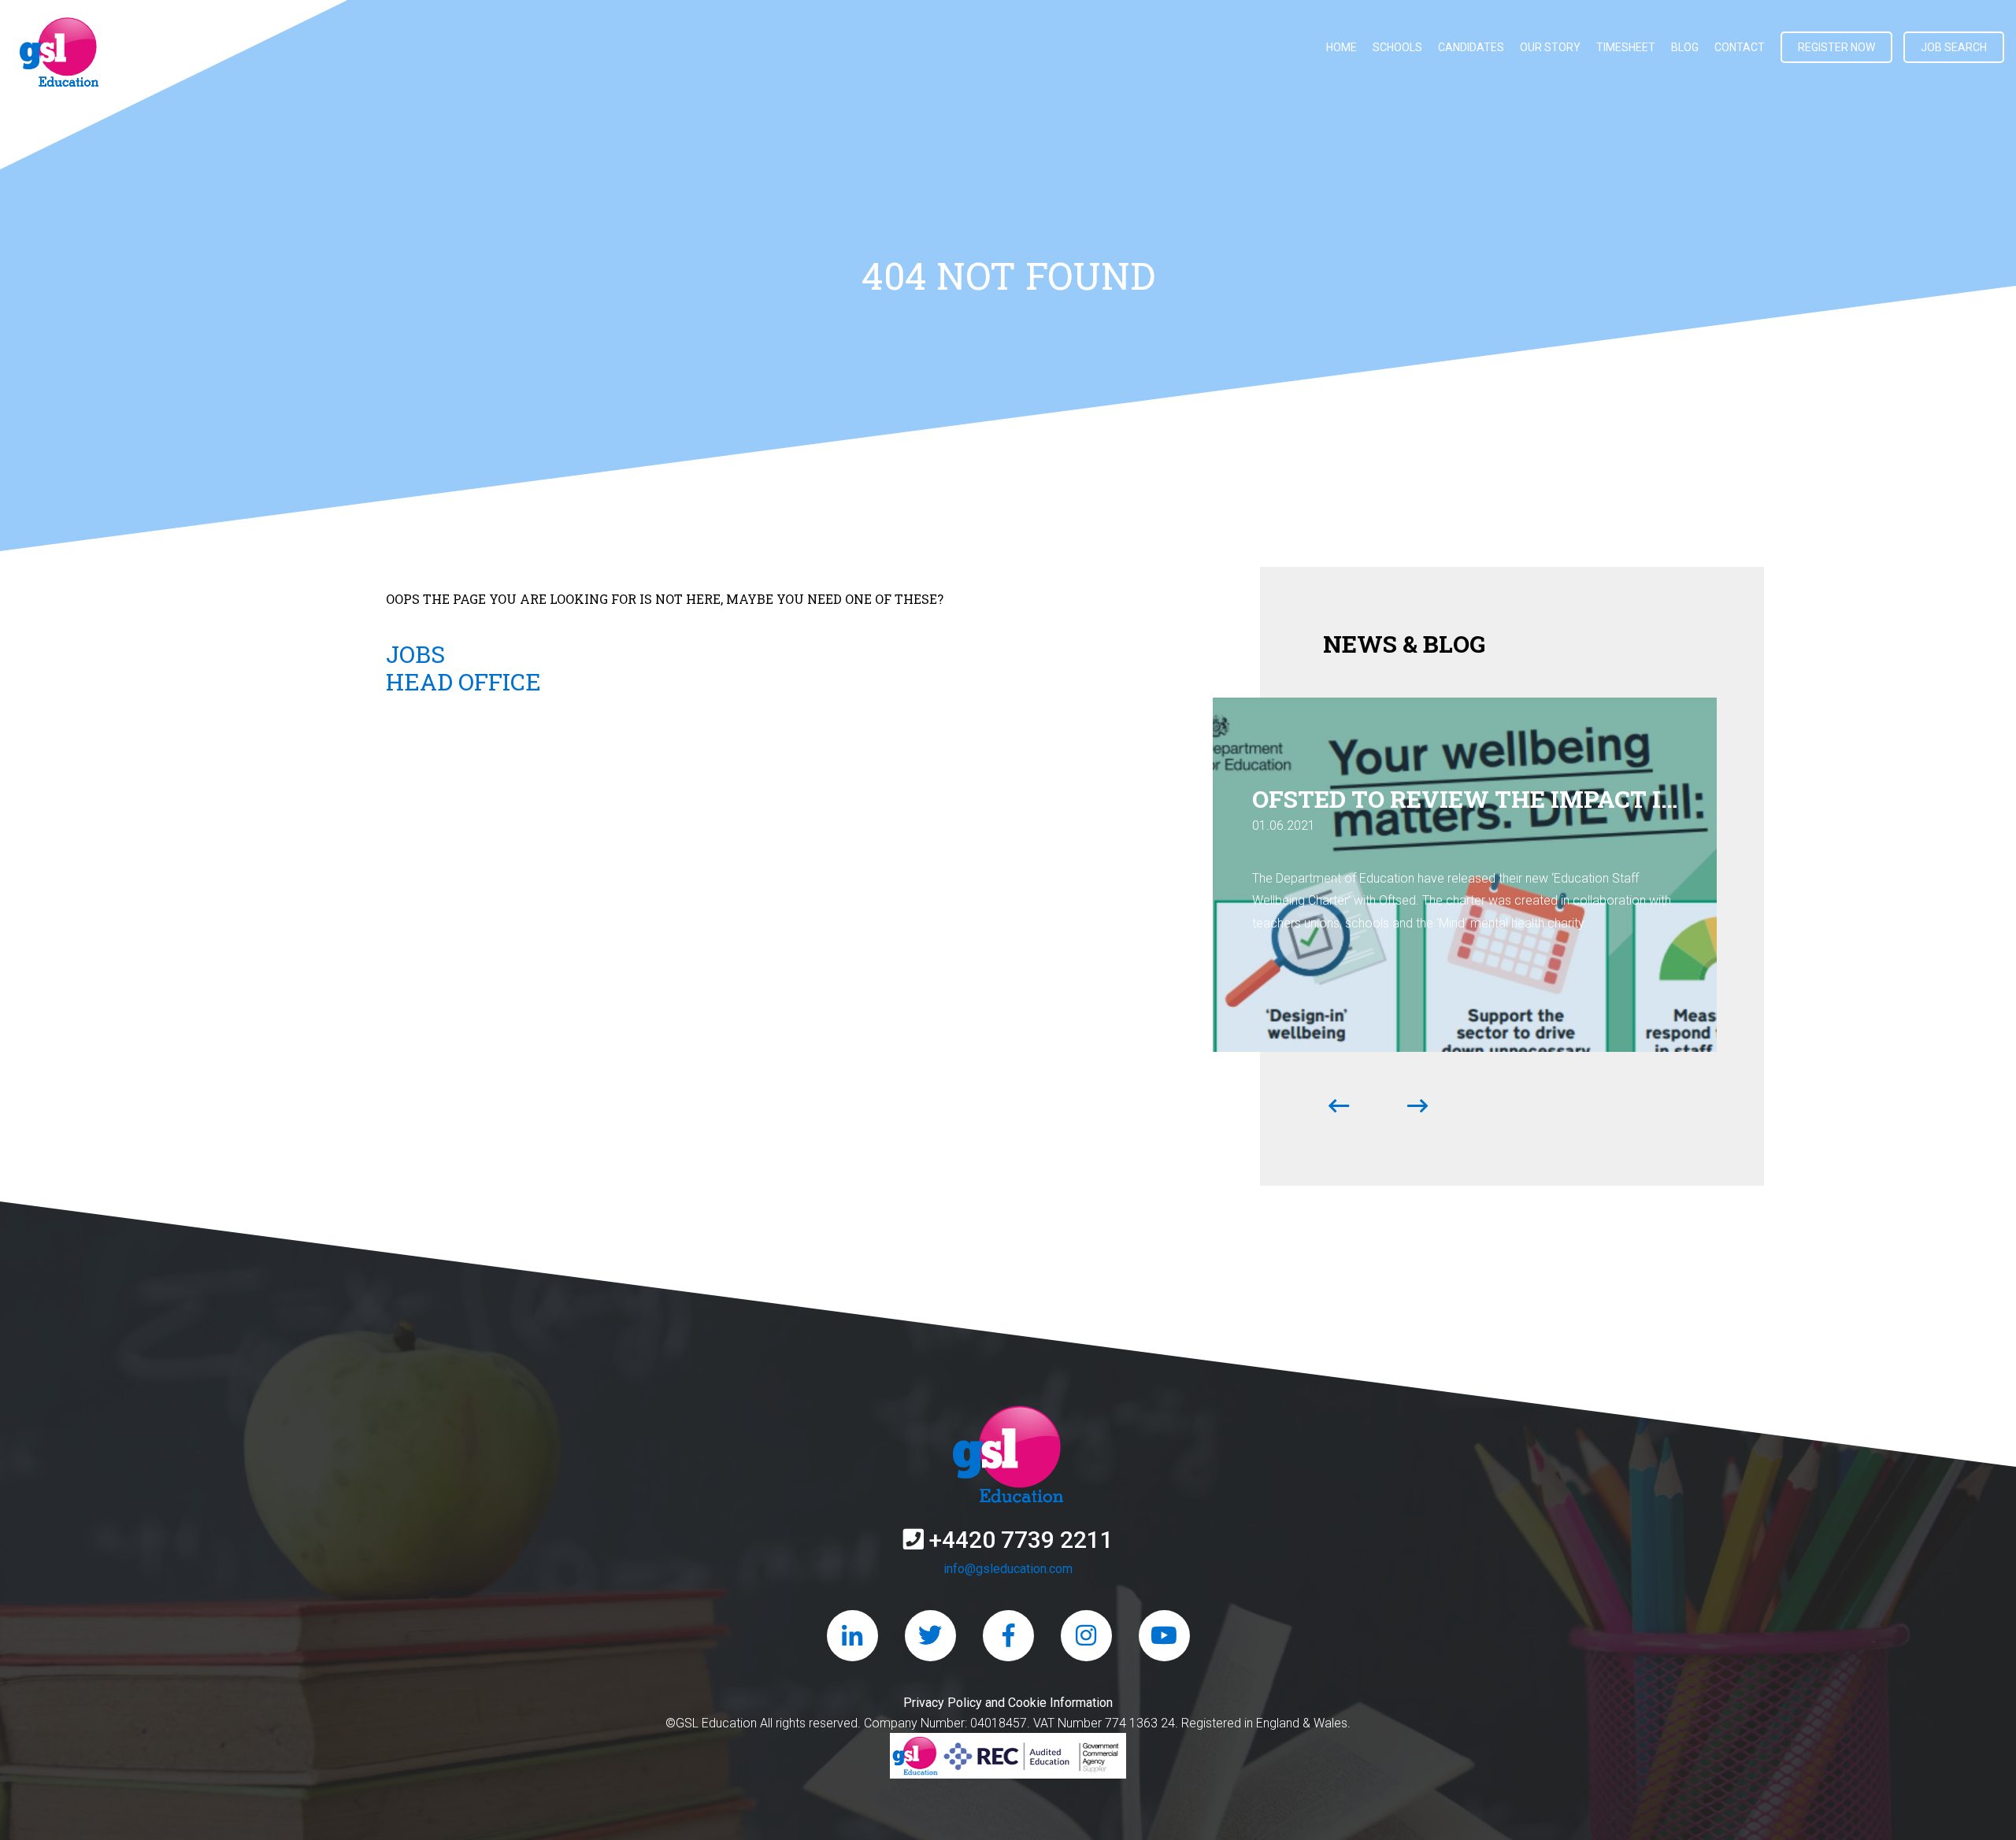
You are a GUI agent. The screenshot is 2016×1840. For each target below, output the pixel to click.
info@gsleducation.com (1008, 1569)
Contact (1740, 47)
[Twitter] (930, 1636)
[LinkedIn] (852, 1636)
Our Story (1550, 47)
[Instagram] (1086, 1636)
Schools (1397, 47)
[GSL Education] (59, 55)
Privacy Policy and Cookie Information (1008, 1703)
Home (1342, 47)
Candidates (1471, 47)
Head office (463, 681)
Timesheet (1626, 47)
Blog (1685, 47)
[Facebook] (1008, 1636)
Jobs (415, 654)
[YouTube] (1164, 1636)
